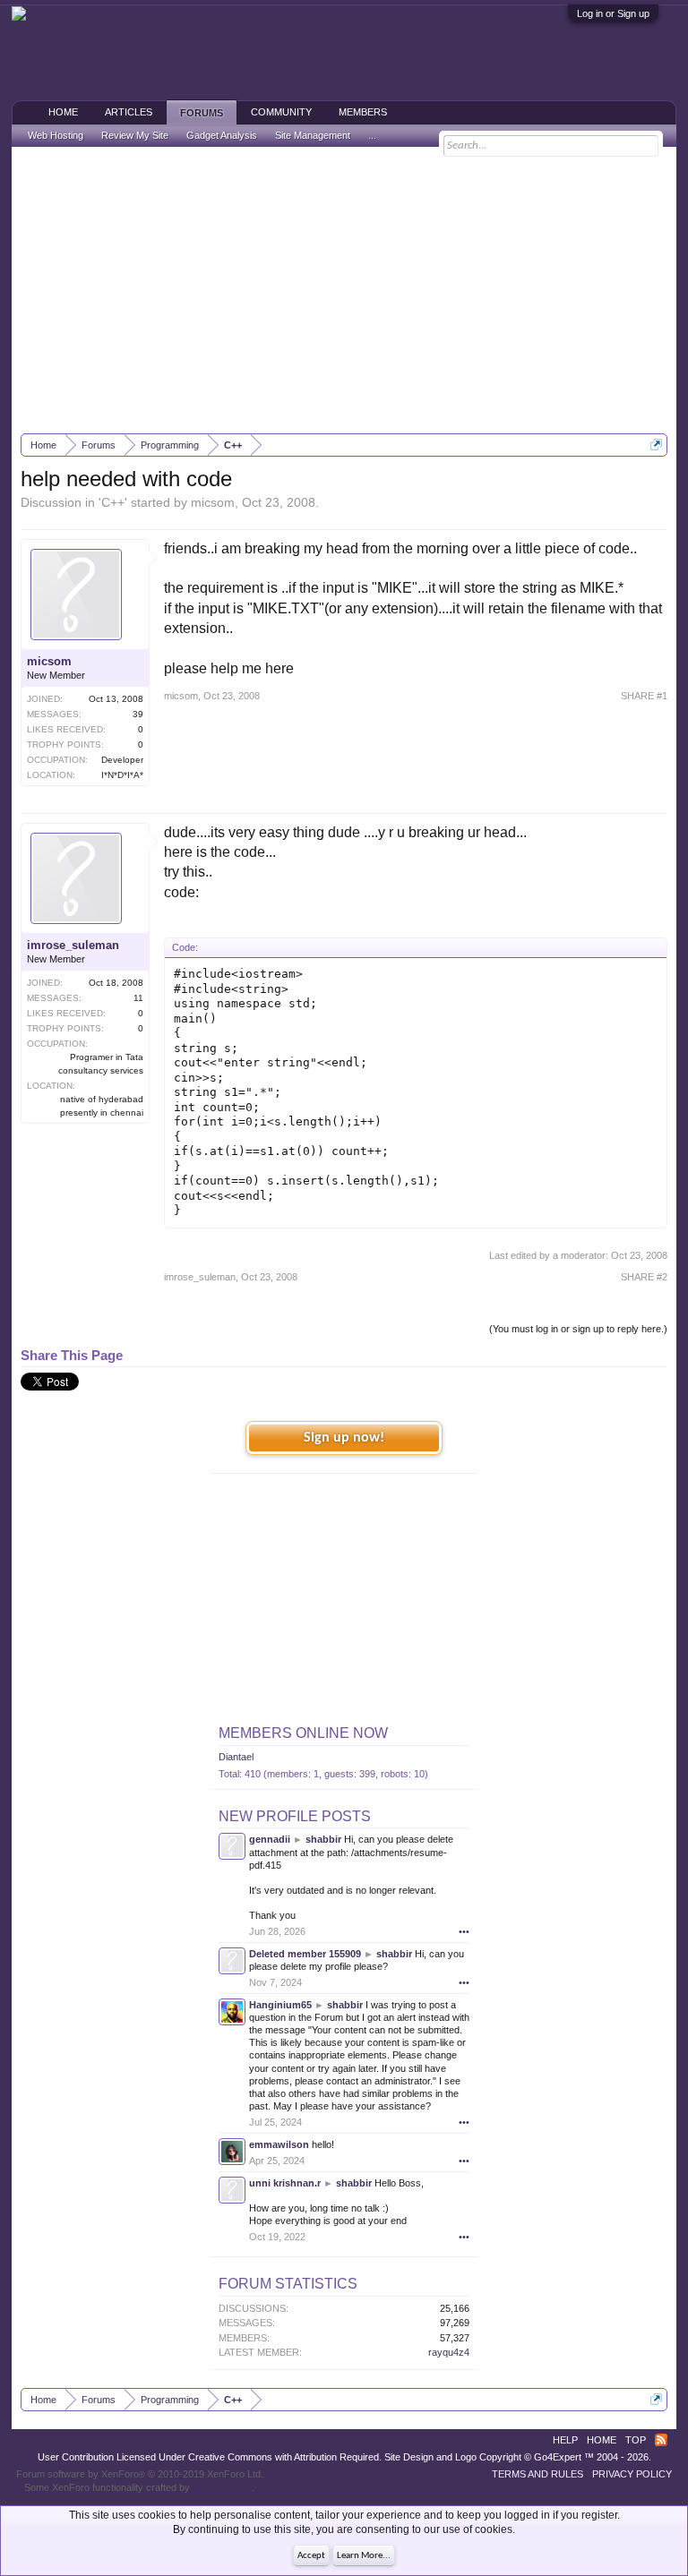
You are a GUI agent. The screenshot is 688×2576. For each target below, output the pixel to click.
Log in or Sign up (613, 13)
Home (63, 112)
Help (565, 2440)
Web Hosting (56, 135)
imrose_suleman (73, 945)
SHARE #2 (644, 1277)
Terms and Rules (537, 2474)
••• (464, 1931)
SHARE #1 (644, 696)
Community (281, 112)
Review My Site (135, 135)
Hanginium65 (280, 2005)
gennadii (270, 1839)
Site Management (313, 135)
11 (138, 998)
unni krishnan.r (285, 2183)
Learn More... (364, 2556)
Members (363, 112)
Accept (311, 2556)
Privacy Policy (632, 2474)
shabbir (323, 1839)
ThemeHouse (222, 2487)
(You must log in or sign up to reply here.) (578, 1329)
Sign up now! (344, 1438)
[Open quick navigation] (656, 445)
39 (138, 714)
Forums (202, 113)
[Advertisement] (344, 290)
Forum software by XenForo (140, 2474)
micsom (213, 502)
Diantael (236, 1757)
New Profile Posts (295, 1816)
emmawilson (279, 2144)
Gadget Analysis (222, 135)
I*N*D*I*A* (122, 775)
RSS (661, 2440)
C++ (113, 502)
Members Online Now (303, 1733)
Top (636, 2440)
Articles (129, 112)
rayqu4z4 (449, 2352)
